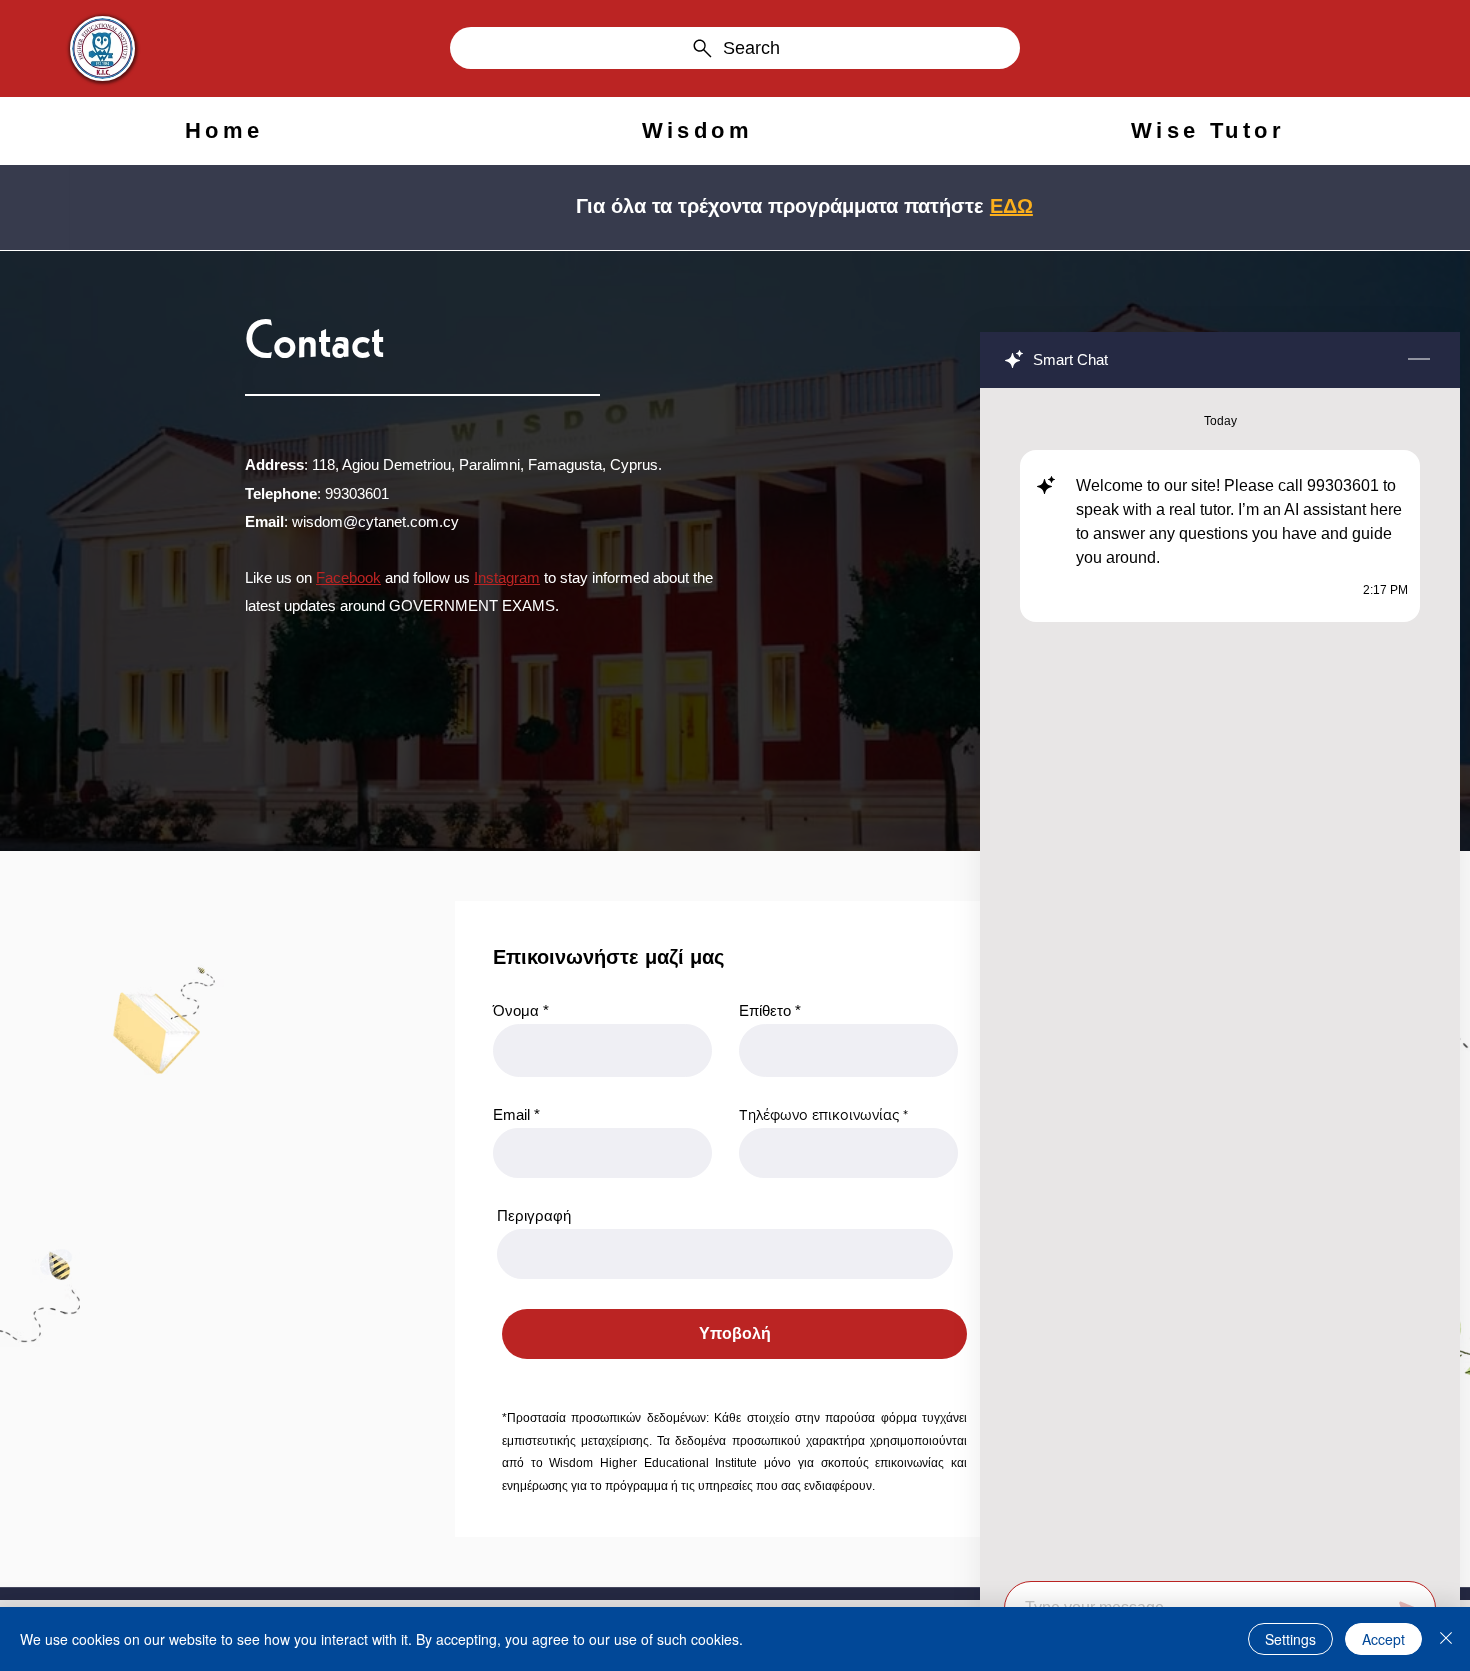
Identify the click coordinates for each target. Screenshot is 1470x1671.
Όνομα (516, 1010)
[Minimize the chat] (1419, 360)
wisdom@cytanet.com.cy (375, 521)
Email (511, 1114)
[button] (697, 131)
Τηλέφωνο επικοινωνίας (819, 1114)
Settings (1290, 1639)
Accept (1383, 1639)
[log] (1220, 978)
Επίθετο (765, 1010)
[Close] (1446, 1639)
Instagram (507, 577)
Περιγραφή (534, 1215)
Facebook (348, 577)
